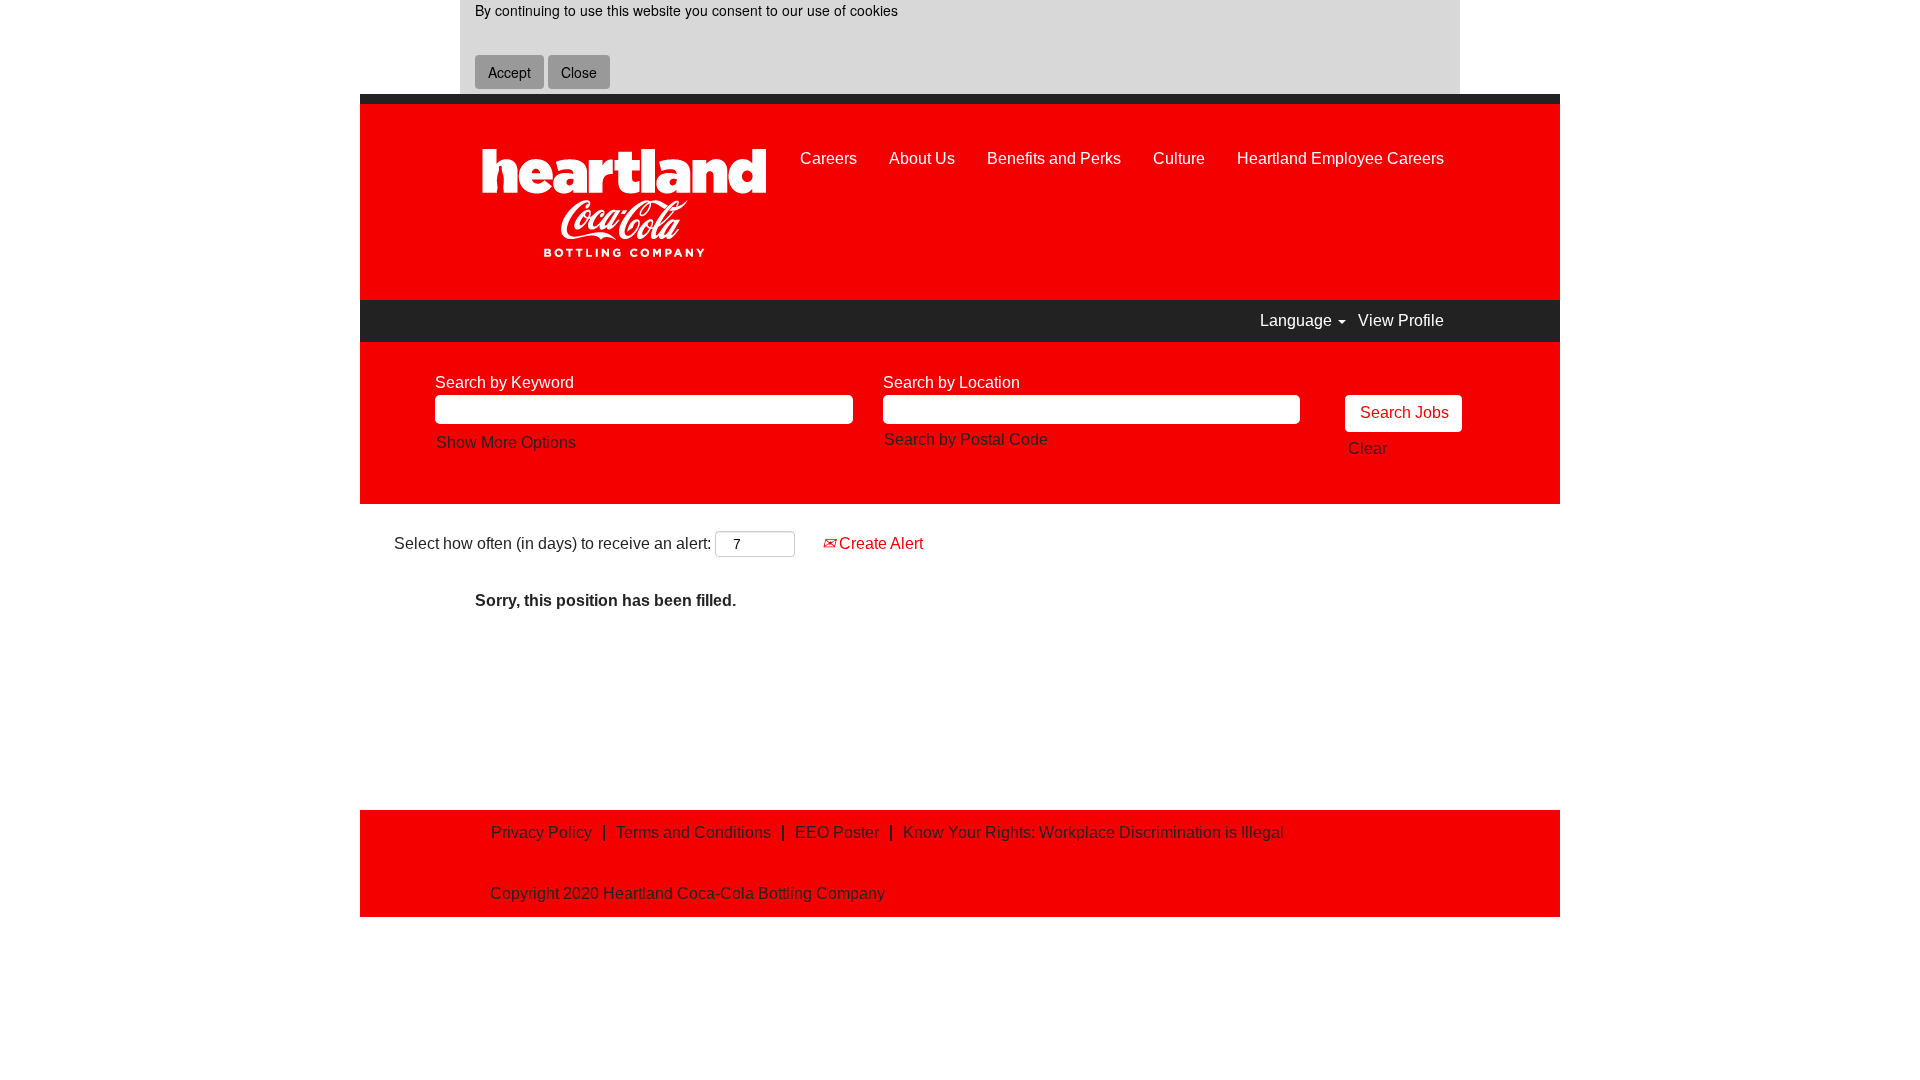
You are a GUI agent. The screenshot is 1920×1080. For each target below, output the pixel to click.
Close (579, 72)
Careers (828, 158)
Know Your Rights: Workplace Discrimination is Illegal (1093, 832)
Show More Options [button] (506, 442)
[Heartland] (624, 202)
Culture (1179, 158)
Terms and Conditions (693, 832)
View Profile (1401, 320)
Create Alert (879, 543)
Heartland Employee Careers (1340, 158)
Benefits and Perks (1054, 158)
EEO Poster (837, 832)
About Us (922, 158)
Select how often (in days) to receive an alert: (552, 543)
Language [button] (1298, 320)
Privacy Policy (541, 832)
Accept (509, 72)
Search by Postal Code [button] (966, 439)
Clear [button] (1367, 448)
